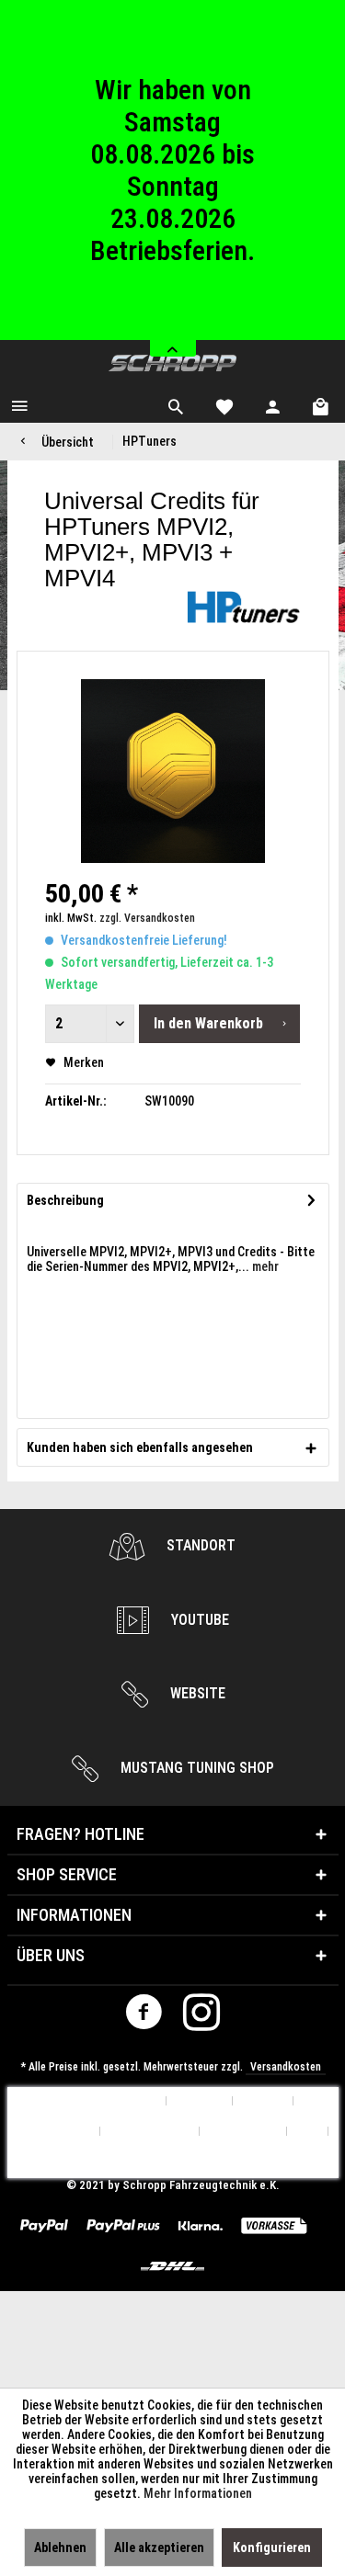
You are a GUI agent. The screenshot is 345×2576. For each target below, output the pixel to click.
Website (196, 1693)
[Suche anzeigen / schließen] (176, 404)
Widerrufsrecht (150, 2132)
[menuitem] (19, 404)
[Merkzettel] (224, 404)
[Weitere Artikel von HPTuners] (244, 607)
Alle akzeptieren (159, 2548)
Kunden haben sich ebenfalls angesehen (140, 1447)
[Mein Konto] (273, 404)
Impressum (172, 2162)
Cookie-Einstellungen (102, 2101)
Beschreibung (65, 1200)
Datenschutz (243, 2132)
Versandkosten (286, 2067)
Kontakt (263, 2101)
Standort (199, 1545)
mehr (264, 1266)
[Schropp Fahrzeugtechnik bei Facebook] (144, 2016)
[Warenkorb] (322, 404)
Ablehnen (60, 2548)
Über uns (200, 2101)
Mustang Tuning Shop (195, 1768)
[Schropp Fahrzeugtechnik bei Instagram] (201, 2016)
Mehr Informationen (198, 2493)
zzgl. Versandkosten (147, 918)
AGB (308, 2132)
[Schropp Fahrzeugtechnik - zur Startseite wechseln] (173, 363)
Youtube (198, 1620)
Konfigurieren (272, 2548)
